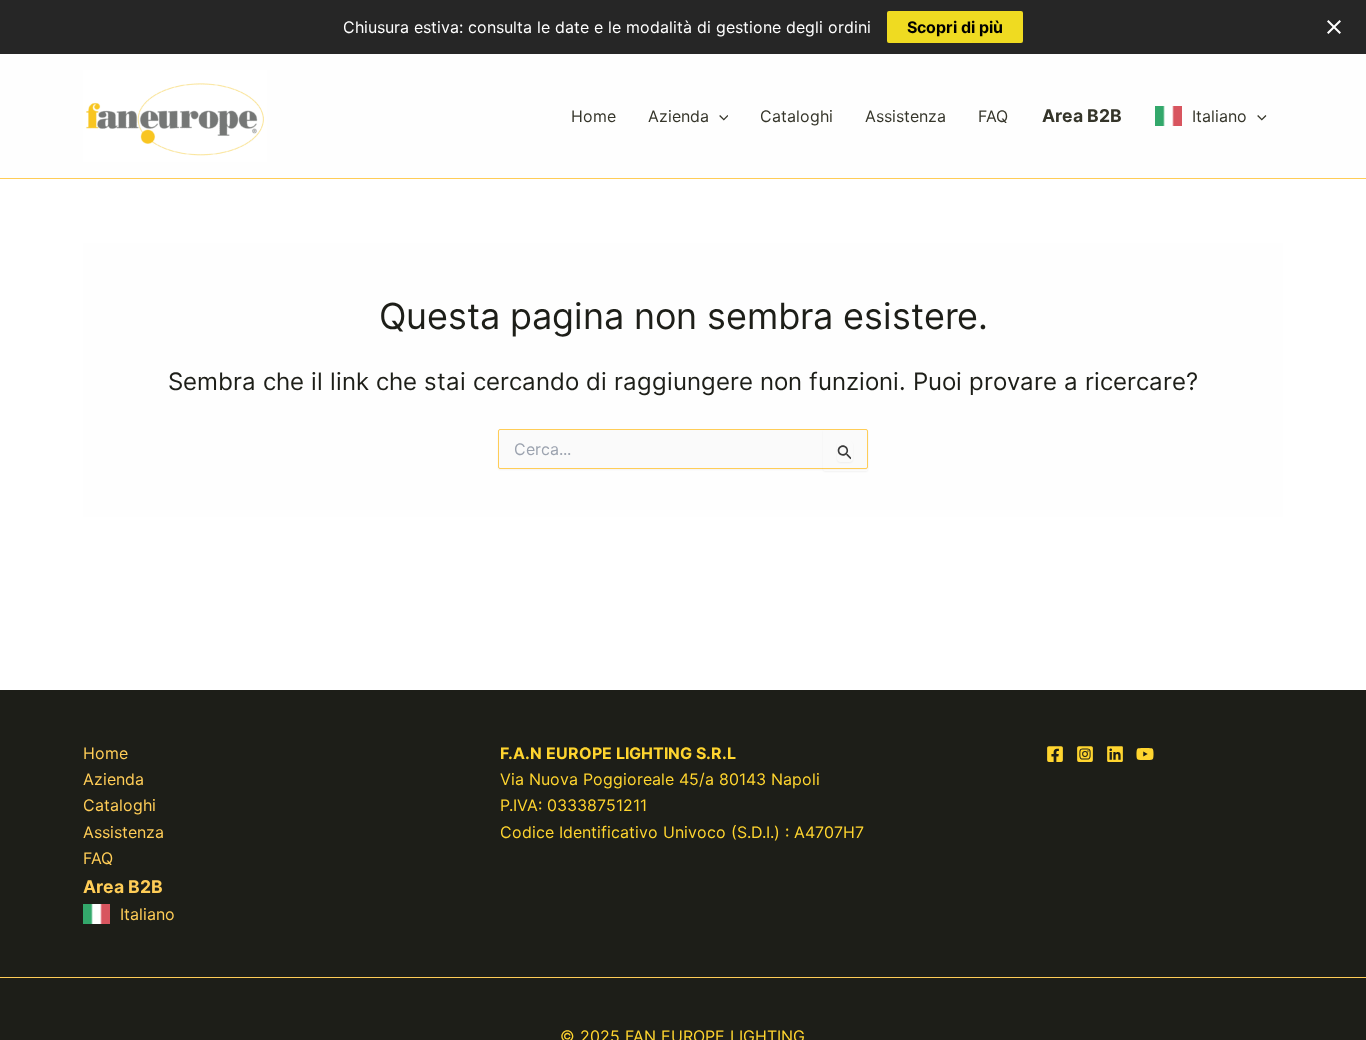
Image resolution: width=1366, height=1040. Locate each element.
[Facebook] (1055, 754)
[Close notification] (1334, 27)
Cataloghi (796, 116)
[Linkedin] (1115, 754)
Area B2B (1082, 115)
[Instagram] (1085, 754)
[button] (719, 116)
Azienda (678, 116)
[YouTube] (1145, 754)
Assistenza (905, 116)
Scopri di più (955, 27)
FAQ (993, 116)
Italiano (1219, 116)
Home (593, 116)
